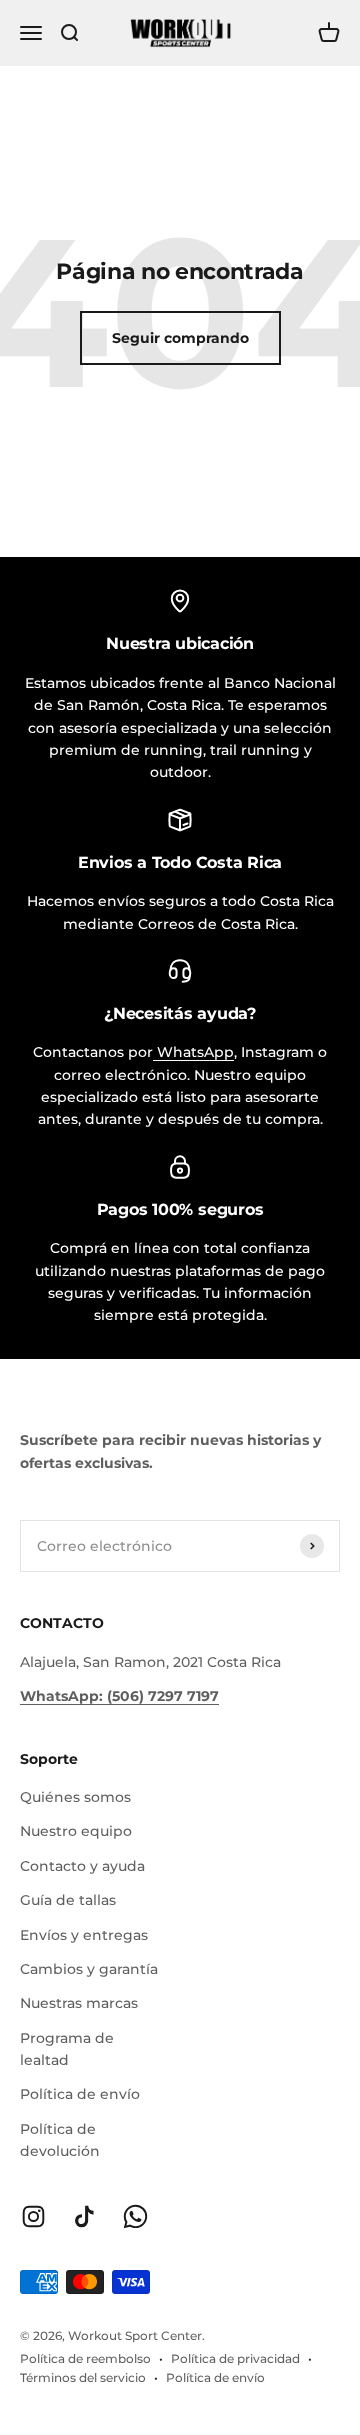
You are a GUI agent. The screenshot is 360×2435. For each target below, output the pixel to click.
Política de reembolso (85, 2358)
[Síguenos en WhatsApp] (135, 2216)
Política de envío (80, 2094)
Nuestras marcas (79, 2003)
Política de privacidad (235, 2358)
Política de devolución (60, 2140)
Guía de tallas (68, 1900)
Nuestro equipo (76, 1831)
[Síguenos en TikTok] (84, 2216)
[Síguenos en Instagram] (33, 2216)
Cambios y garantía (89, 1969)
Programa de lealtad (67, 2049)
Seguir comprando (180, 338)
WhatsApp (193, 1052)
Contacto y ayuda (82, 1866)
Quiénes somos (75, 1797)
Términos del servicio (83, 2377)
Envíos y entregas (84, 1935)
